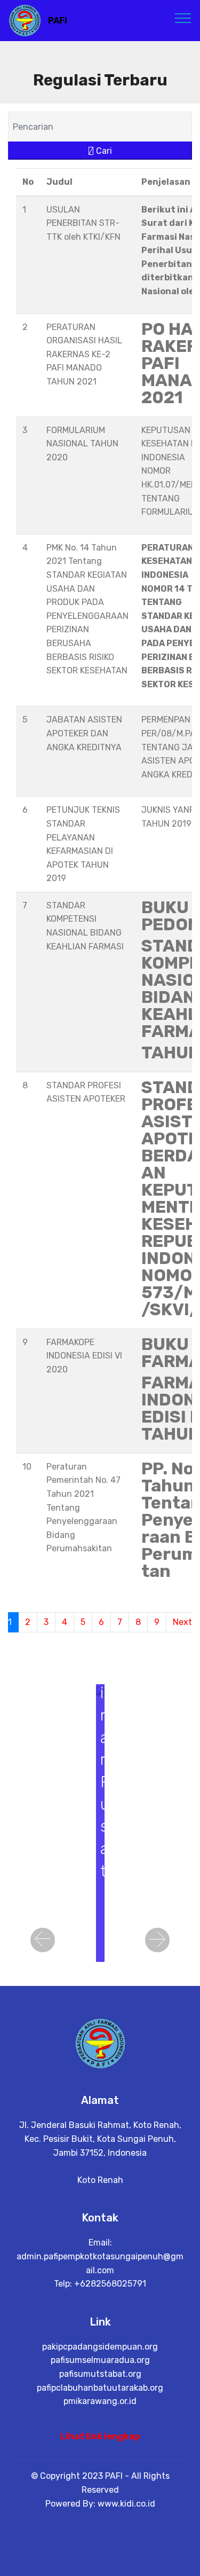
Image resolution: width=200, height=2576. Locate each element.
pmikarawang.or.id (100, 2401)
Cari (103, 151)
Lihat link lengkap (100, 2436)
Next (182, 1622)
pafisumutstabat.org (100, 2374)
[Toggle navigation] (183, 18)
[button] (43, 1940)
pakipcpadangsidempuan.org (100, 2347)
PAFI (58, 21)
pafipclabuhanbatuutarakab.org (100, 2388)
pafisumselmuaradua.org (100, 2360)
